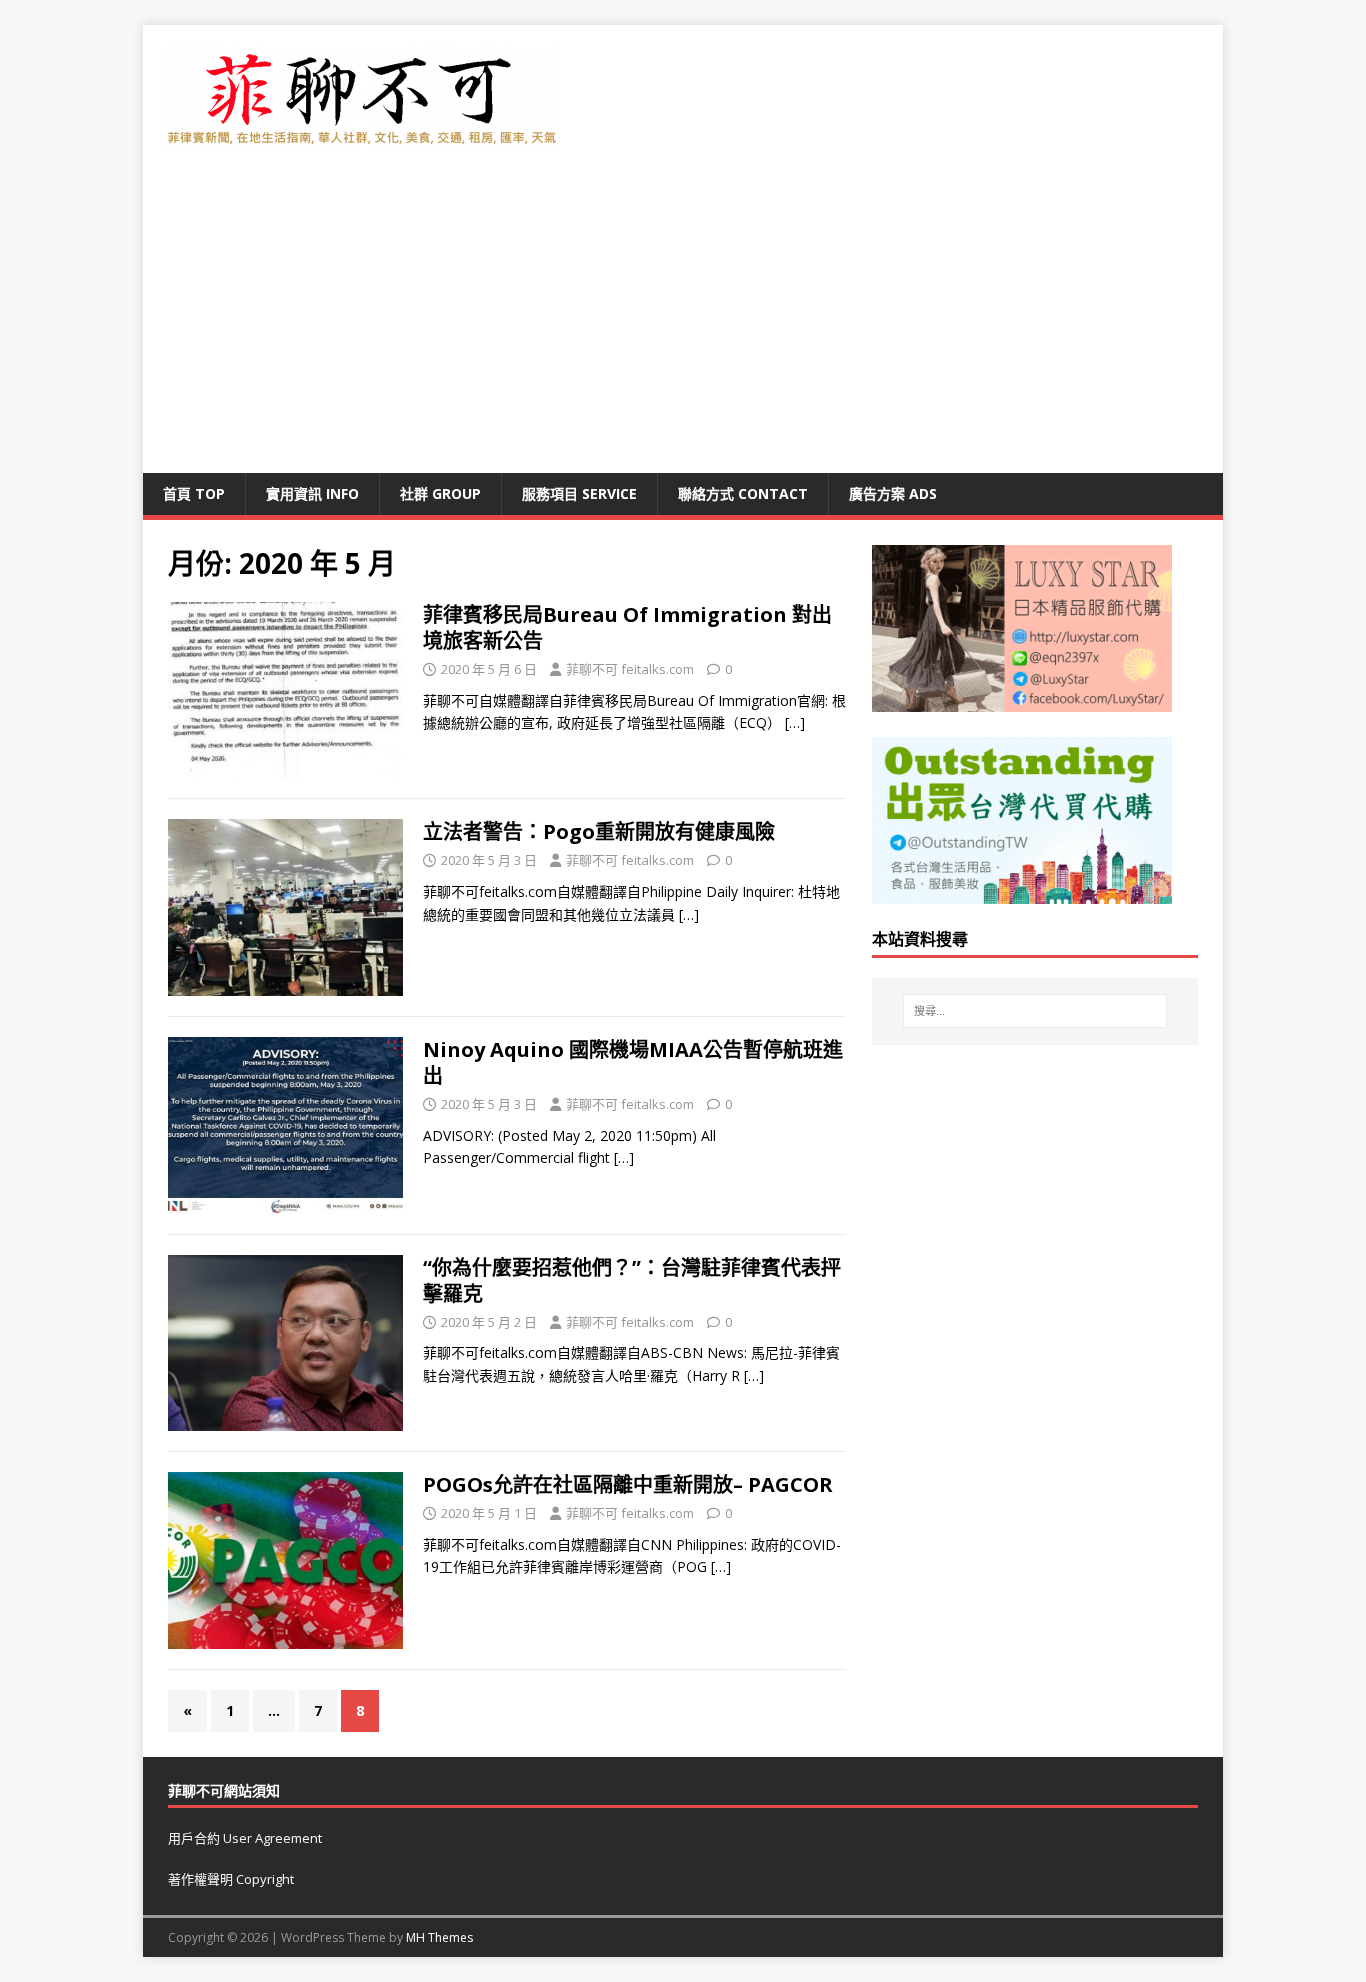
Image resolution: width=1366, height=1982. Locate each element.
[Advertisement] (683, 323)
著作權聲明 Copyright (231, 1879)
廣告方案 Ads (893, 493)
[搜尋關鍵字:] (1035, 1011)
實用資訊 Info (312, 493)
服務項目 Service (579, 493)
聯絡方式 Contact (743, 493)
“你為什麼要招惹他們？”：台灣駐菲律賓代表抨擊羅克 (632, 1280)
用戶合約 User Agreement (245, 1838)
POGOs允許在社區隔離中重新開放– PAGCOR (628, 1484)
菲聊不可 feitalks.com (630, 669)
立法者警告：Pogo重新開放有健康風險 (599, 831)
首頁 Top (194, 493)
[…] (795, 722)
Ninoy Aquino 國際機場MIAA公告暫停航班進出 (633, 1062)
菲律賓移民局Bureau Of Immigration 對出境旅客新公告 (627, 627)
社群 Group (440, 493)
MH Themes (439, 1937)
